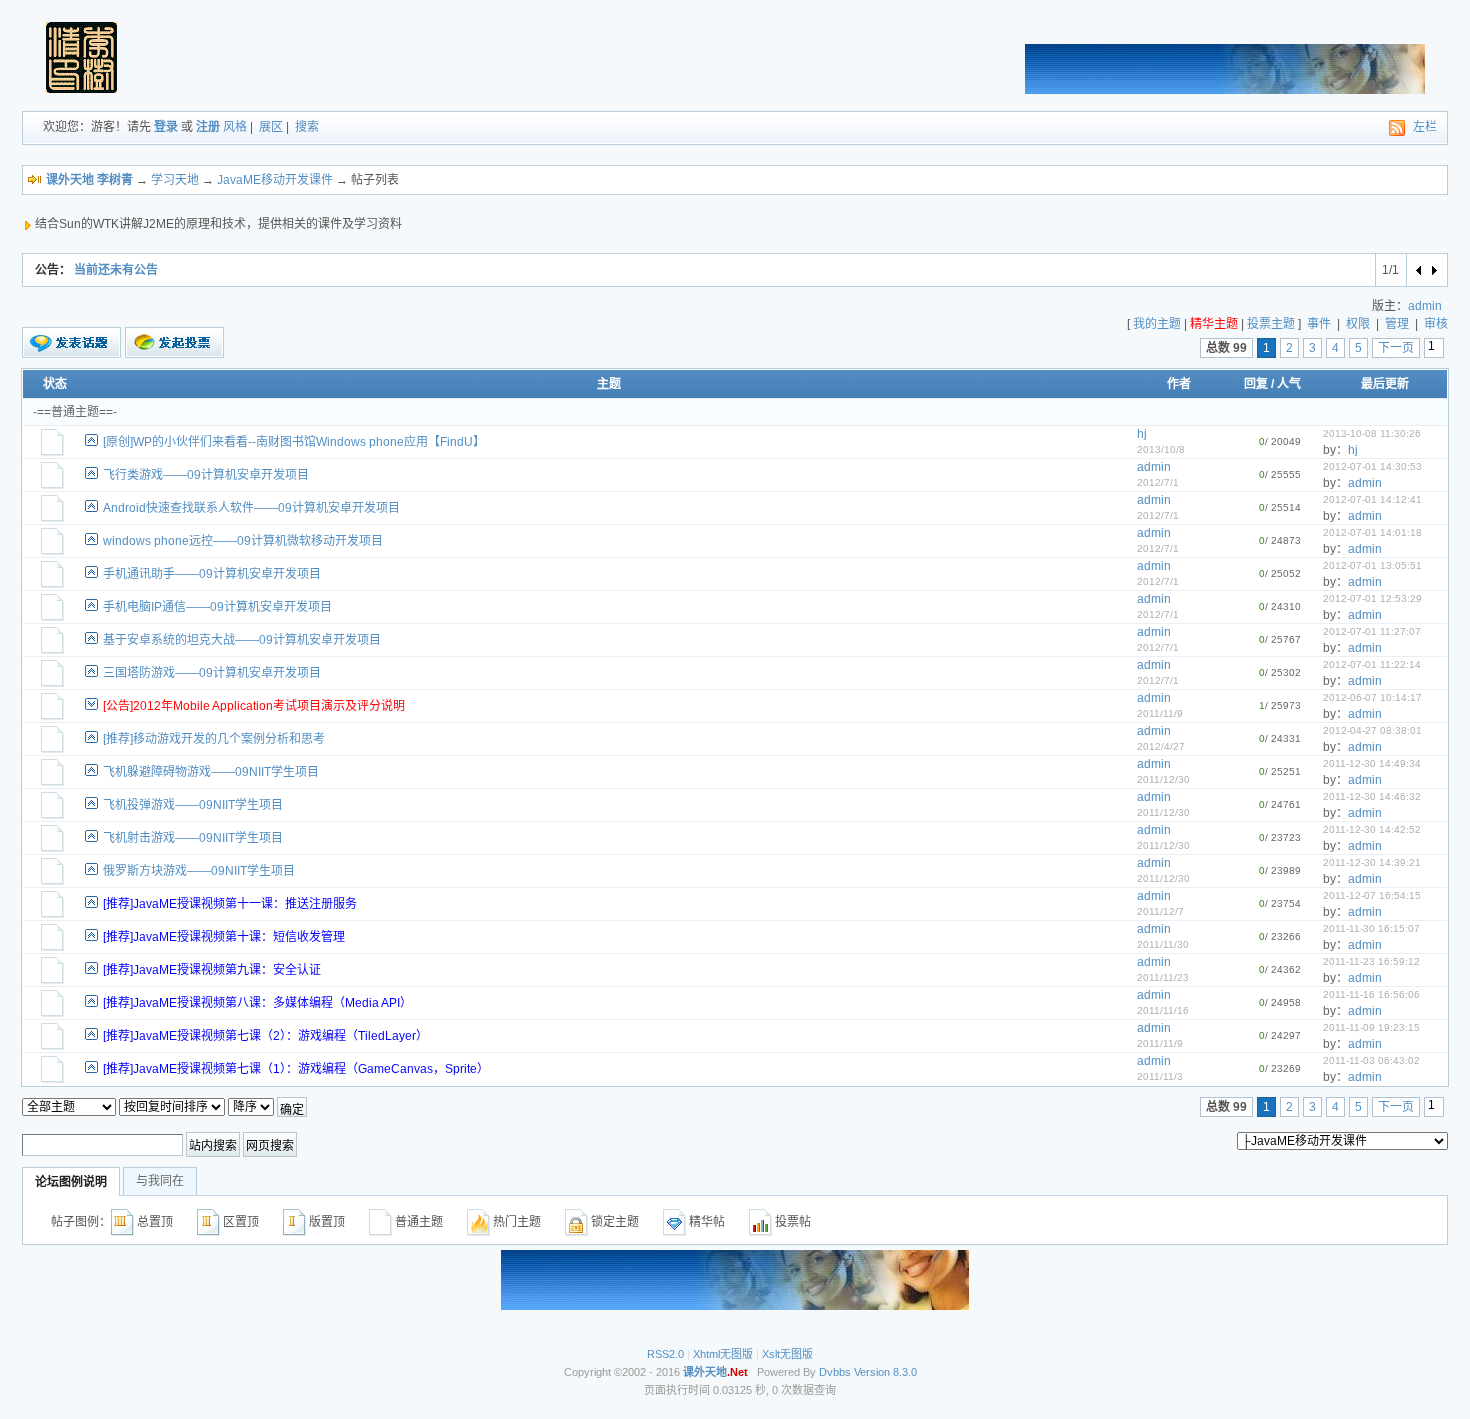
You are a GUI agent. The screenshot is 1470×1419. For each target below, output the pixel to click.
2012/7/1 (1158, 482)
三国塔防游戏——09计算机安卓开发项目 (212, 673)
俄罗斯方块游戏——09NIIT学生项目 (199, 871)
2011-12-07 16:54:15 (1372, 895)
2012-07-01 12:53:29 (1372, 598)
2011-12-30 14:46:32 (1372, 796)
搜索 (307, 127)
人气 (1289, 384)
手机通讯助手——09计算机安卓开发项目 (212, 574)
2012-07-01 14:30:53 (1372, 466)
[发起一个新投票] (174, 342)
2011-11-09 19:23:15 (1371, 1027)
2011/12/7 (1160, 911)
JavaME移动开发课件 (275, 180)
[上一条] (1419, 270)
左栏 (1425, 127)
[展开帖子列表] (91, 703)
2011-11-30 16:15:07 (1371, 928)
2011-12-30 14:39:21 (1372, 862)
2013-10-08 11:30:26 (1372, 433)
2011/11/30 (1163, 944)
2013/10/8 (1161, 449)
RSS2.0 (665, 1354)
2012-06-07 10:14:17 (1372, 697)
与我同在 (160, 1181)
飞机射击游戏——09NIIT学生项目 (193, 838)
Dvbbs (835, 1372)
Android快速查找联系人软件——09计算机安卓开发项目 (251, 508)
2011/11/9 (1160, 713)
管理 (1397, 324)
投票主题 (1271, 324)
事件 (1319, 324)
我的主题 (1157, 324)
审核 (1436, 324)
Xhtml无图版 (723, 1354)
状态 (55, 384)
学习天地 (175, 180)
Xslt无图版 (787, 1354)
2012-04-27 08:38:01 (1372, 730)
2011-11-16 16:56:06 (1371, 994)
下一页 (1396, 348)
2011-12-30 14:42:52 (1372, 829)
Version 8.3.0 (885, 1372)
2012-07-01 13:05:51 (1372, 565)
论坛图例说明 (71, 1182)
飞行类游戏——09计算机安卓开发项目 (206, 475)
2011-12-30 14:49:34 (1372, 763)
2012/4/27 (1161, 746)
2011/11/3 (1160, 1076)
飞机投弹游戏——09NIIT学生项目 (193, 805)
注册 (208, 127)
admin (1425, 306)
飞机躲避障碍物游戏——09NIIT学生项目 (211, 772)
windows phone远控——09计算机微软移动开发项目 (243, 541)
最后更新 (1385, 384)
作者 (1179, 384)
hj (1142, 434)
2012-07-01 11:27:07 (1372, 631)
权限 (1358, 324)
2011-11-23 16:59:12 (1371, 961)
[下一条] (1433, 270)
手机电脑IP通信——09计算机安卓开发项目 (217, 607)
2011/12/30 (1163, 779)
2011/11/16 (1163, 1010)
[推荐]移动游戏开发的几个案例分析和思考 (214, 739)
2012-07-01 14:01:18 (1372, 532)
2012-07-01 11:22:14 (1372, 664)
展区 (271, 127)
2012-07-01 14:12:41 (1372, 499)
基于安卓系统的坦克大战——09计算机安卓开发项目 (242, 640)
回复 (1256, 384)
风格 (235, 127)
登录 (166, 127)
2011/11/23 (1163, 977)
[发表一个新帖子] (71, 343)
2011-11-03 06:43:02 (1371, 1060)
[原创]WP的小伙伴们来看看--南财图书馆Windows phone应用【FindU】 (294, 442)
